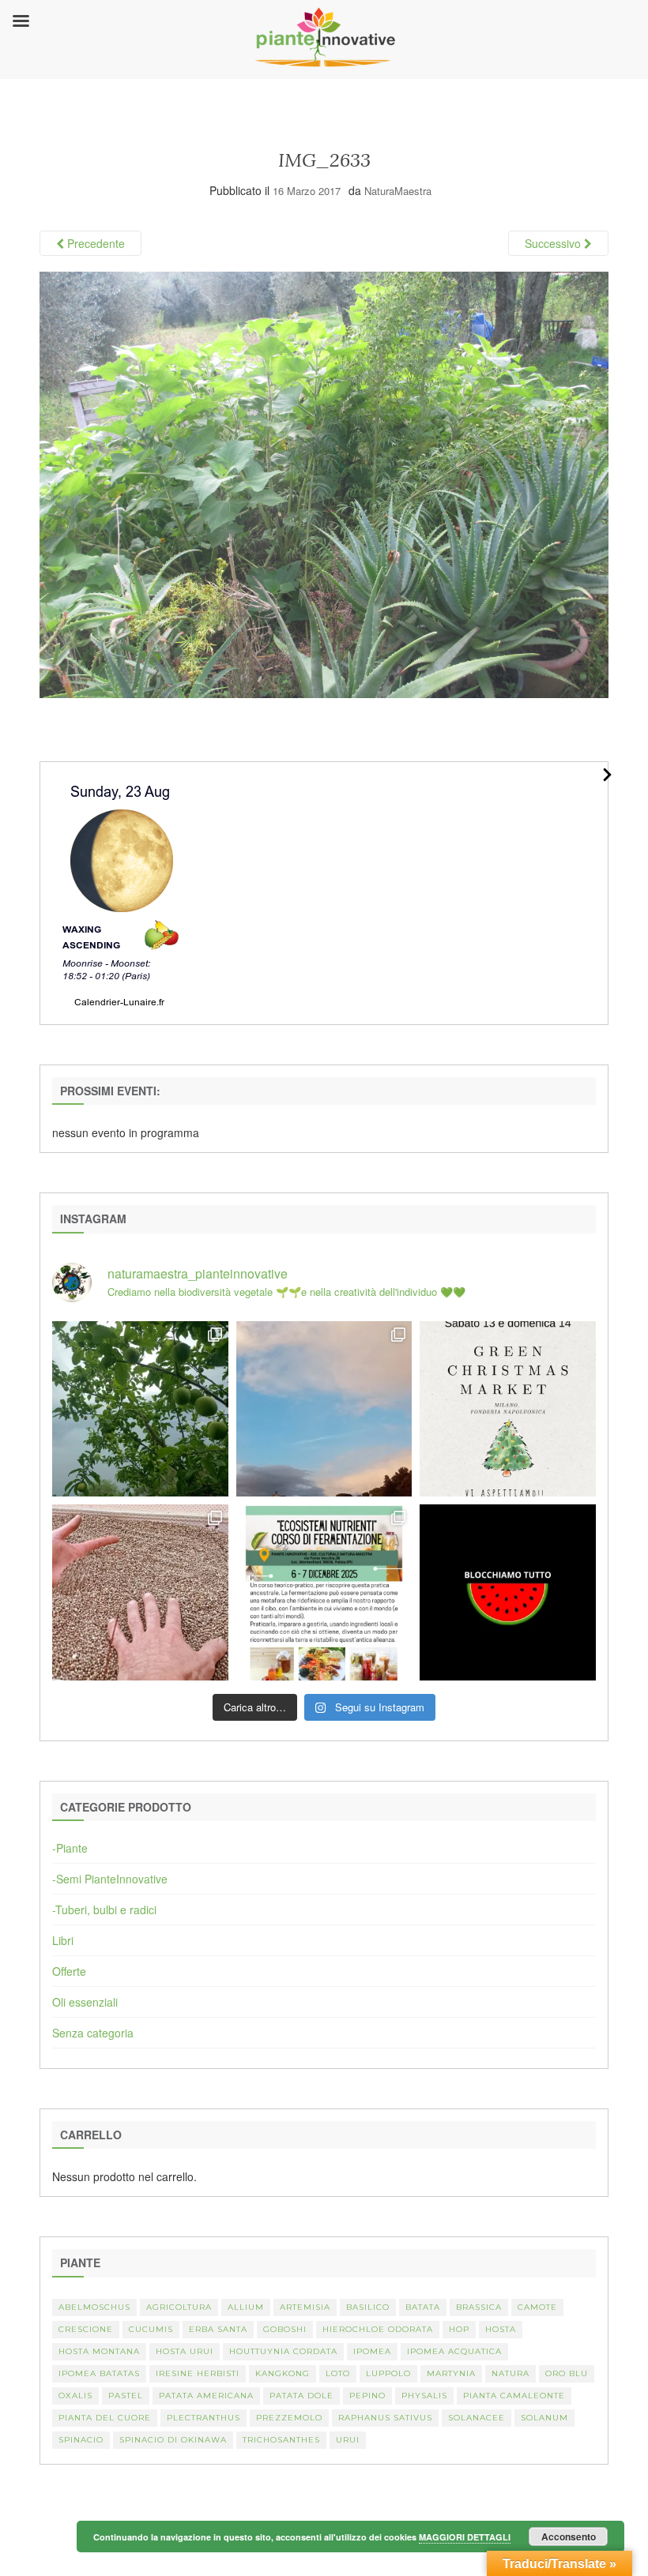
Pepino (367, 2396)
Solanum (544, 2418)
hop (459, 2329)
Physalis (424, 2396)
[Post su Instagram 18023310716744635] (508, 1592)
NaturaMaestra (398, 191)
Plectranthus (203, 2418)
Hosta (501, 2329)
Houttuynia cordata (283, 2351)
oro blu (567, 2373)
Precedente (94, 243)
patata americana (206, 2396)
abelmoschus (94, 2307)
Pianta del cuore (105, 2418)
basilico (368, 2307)
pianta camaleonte (514, 2396)
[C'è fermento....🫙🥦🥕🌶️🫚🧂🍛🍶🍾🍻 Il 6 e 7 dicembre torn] (324, 1592)
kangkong (283, 2373)
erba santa (218, 2329)
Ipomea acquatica (454, 2351)
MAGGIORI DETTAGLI (465, 2537)
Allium (246, 2307)
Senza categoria (93, 2033)
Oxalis (75, 2396)
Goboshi (285, 2329)
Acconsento (569, 2537)
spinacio (81, 2440)
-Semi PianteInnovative (110, 1879)
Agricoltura (179, 2307)
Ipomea (372, 2351)
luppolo (388, 2373)
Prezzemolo (289, 2418)
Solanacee (477, 2418)
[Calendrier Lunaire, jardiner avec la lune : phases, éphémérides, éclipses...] (120, 892)
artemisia (305, 2307)
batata (423, 2307)
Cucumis (151, 2329)
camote (537, 2307)
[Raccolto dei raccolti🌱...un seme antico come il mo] (140, 1592)
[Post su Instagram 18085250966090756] (508, 1409)
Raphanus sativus (385, 2418)
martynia (451, 2373)
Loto (338, 2373)
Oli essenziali (85, 2002)
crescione (86, 2329)
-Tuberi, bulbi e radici (104, 1909)
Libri (63, 1940)
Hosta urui (185, 2351)
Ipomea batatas (99, 2373)
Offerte (69, 1971)
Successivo (554, 243)
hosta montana (99, 2351)
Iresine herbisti (198, 2373)
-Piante (70, 1848)
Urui (348, 2440)
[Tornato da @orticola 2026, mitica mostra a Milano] (324, 1409)
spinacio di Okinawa (173, 2440)
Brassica (479, 2307)
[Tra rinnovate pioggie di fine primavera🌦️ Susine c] (140, 1409)
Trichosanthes (281, 2440)
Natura (510, 2373)
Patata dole (301, 2396)
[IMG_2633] (324, 483)
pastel (126, 2396)
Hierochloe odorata (378, 2329)
